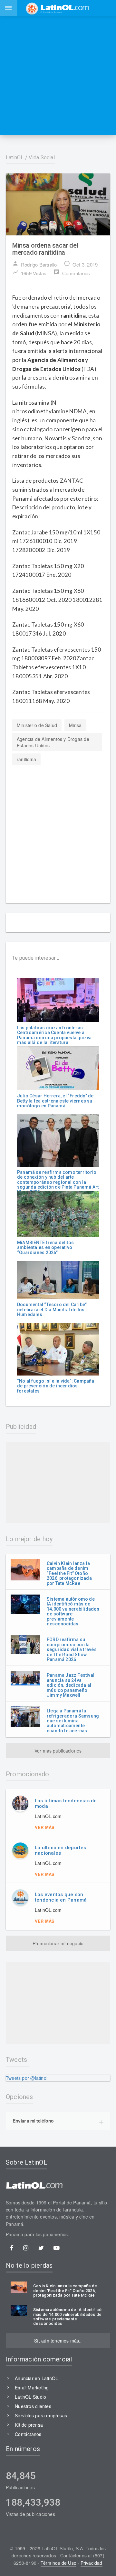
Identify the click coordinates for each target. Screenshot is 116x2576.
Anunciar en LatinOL (36, 2378)
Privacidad (92, 2563)
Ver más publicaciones (58, 1751)
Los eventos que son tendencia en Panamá (61, 1897)
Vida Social (42, 158)
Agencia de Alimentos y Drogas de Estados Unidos (53, 742)
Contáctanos (28, 2434)
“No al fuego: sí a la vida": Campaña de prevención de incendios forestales (56, 1386)
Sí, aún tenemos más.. (58, 2341)
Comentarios (72, 273)
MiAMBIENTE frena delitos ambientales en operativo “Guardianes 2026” (45, 1248)
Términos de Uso (58, 2563)
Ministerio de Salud (37, 725)
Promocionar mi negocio (58, 1943)
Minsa (75, 725)
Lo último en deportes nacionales (61, 1850)
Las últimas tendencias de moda (66, 1803)
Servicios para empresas (41, 2415)
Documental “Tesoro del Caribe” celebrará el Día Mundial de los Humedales (52, 1310)
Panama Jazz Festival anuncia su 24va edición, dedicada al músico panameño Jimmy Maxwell (71, 1685)
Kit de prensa (29, 2425)
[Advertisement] (58, 75)
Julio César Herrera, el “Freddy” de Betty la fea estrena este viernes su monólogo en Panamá (55, 1101)
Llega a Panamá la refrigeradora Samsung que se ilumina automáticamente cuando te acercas (73, 1721)
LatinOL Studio (30, 2397)
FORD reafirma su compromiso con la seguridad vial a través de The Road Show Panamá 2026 (72, 1649)
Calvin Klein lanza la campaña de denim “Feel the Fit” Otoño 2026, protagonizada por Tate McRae (69, 1573)
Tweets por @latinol (27, 2078)
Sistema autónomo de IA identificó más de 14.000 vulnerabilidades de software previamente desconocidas (73, 1611)
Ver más (45, 1827)
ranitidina (26, 759)
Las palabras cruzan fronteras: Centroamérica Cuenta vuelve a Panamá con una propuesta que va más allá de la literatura (54, 1035)
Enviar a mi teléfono (33, 2121)
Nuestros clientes (33, 2406)
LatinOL (15, 158)
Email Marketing (32, 2387)
